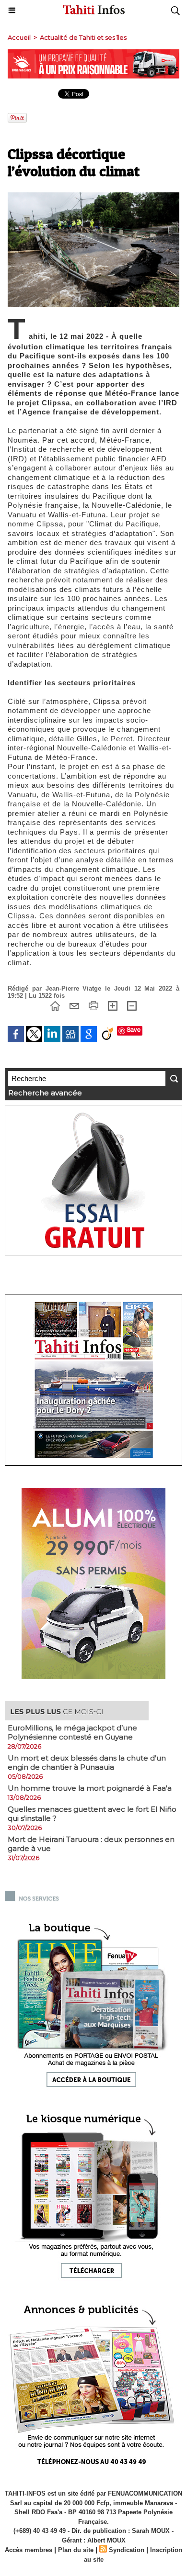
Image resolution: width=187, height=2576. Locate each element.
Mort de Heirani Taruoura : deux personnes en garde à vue (91, 1844)
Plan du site (76, 2550)
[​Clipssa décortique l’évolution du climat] (93, 196)
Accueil (19, 37)
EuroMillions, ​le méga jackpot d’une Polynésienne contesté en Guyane (72, 1732)
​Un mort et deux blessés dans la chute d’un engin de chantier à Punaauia (87, 1762)
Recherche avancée (45, 1093)
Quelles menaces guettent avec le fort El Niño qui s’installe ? (92, 1814)
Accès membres (29, 2550)
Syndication (127, 2550)
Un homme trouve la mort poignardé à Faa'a (90, 1788)
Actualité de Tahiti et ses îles (83, 37)
